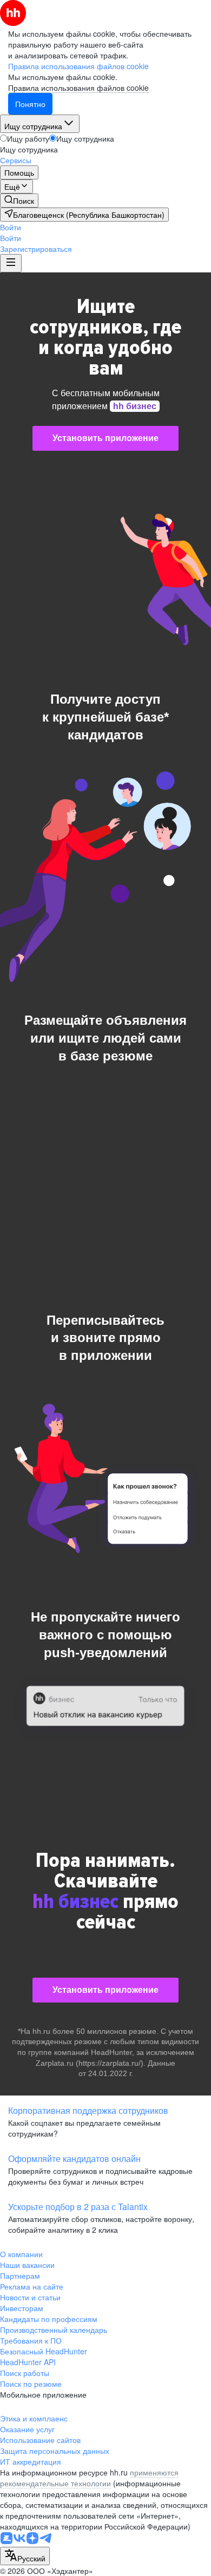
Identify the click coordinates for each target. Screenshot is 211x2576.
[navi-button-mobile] (11, 263)
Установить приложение (105, 438)
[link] (19, 201)
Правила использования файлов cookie (78, 88)
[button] (11, 227)
